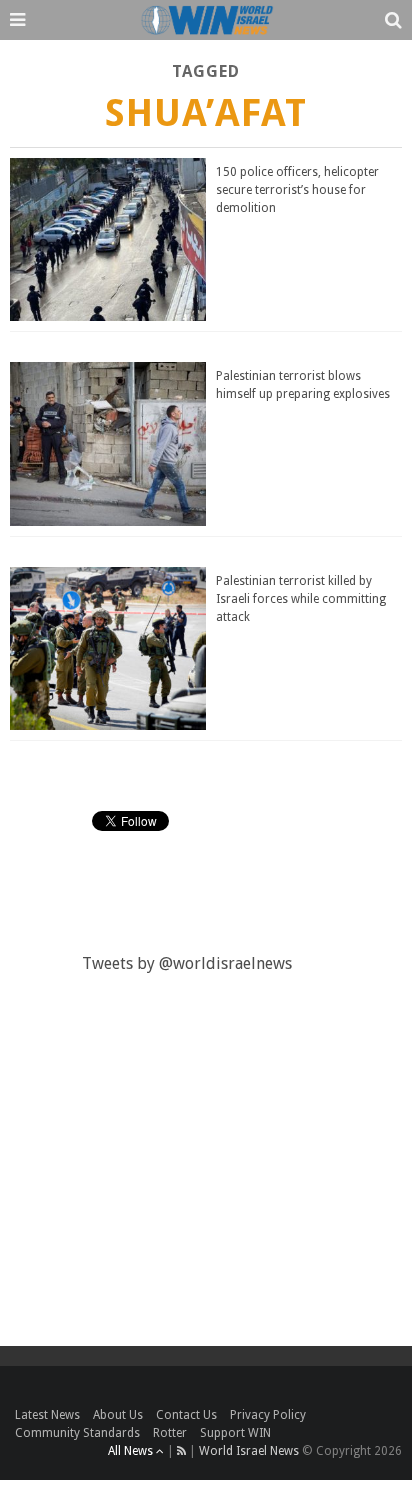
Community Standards (77, 1433)
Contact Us (186, 1415)
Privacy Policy (268, 1415)
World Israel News (249, 1451)
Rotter (170, 1433)
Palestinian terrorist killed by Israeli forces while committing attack (301, 599)
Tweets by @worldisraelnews (187, 963)
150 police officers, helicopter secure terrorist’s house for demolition (297, 190)
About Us (118, 1415)
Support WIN (235, 1433)
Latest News (47, 1415)
